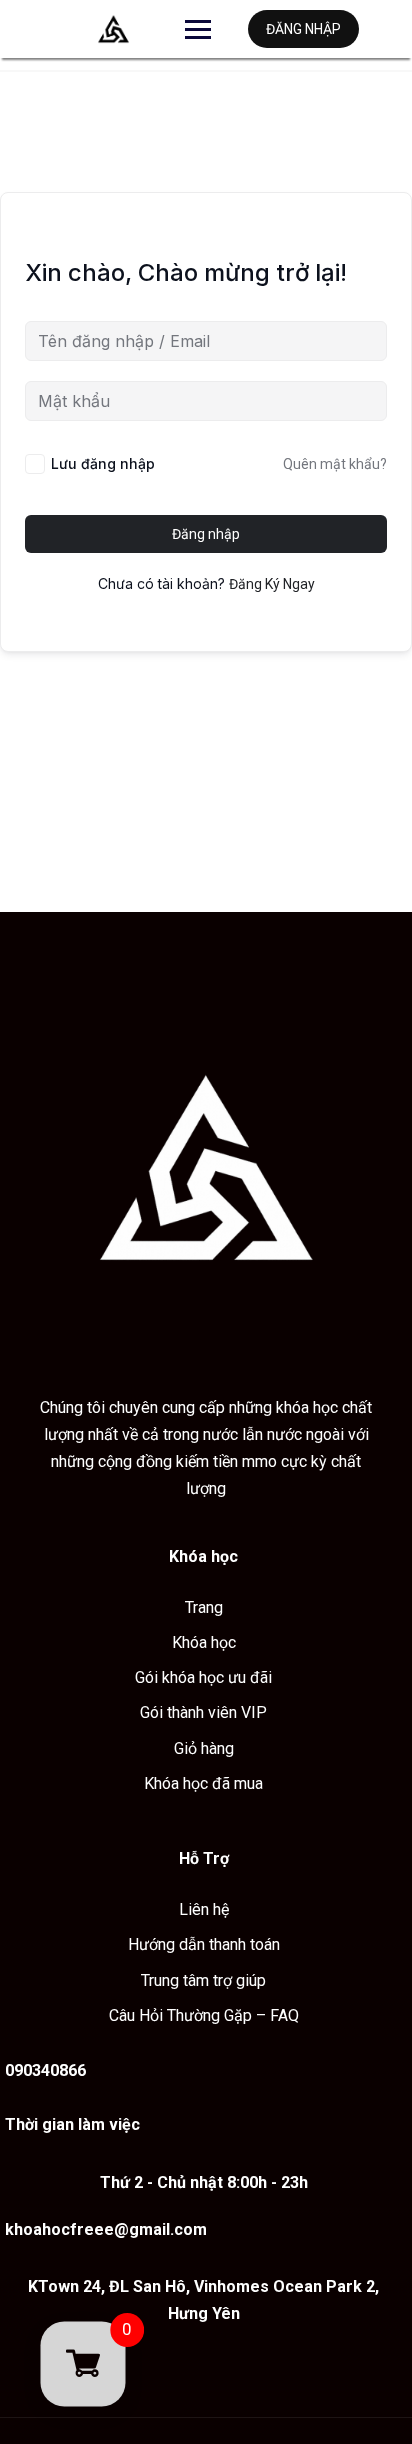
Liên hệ (204, 1909)
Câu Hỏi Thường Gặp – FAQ (204, 2015)
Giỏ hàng (204, 1748)
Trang (204, 1607)
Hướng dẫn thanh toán (204, 1944)
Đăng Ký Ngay (272, 584)
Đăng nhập (303, 29)
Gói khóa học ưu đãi (203, 1677)
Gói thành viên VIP (203, 1712)
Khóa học (204, 1642)
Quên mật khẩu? (335, 464)
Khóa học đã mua (203, 1783)
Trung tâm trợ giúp (203, 1980)
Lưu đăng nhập (103, 463)
